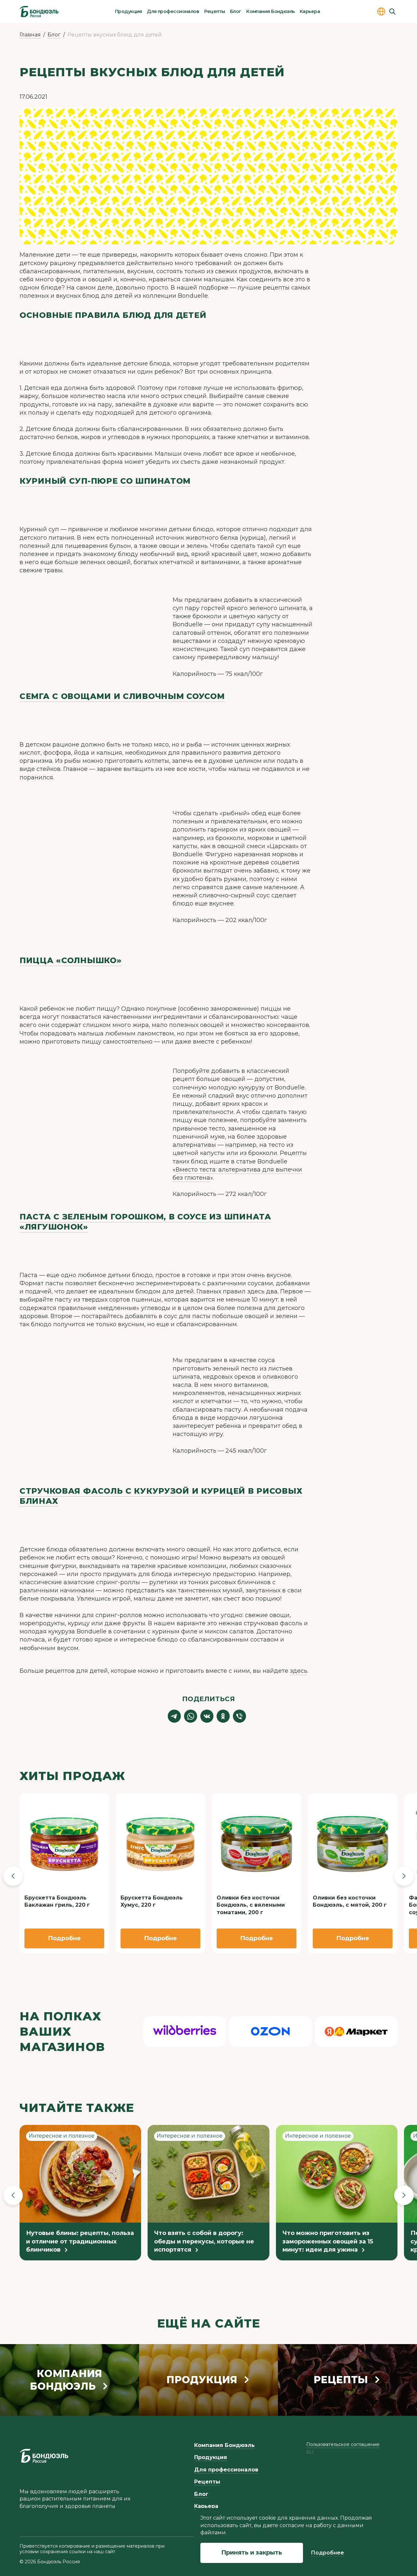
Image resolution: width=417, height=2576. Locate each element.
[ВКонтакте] (207, 1716)
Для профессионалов (173, 11)
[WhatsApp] (191, 1716)
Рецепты (215, 11)
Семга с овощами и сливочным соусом (122, 696)
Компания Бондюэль (270, 11)
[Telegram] (174, 1716)
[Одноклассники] (223, 1716)
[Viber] (239, 1716)
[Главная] (39, 11)
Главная (30, 35)
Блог (236, 11)
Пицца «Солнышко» (71, 960)
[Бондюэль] (44, 2456)
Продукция (129, 11)
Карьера (310, 11)
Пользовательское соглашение (343, 2444)
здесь (299, 1671)
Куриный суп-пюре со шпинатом (105, 481)
